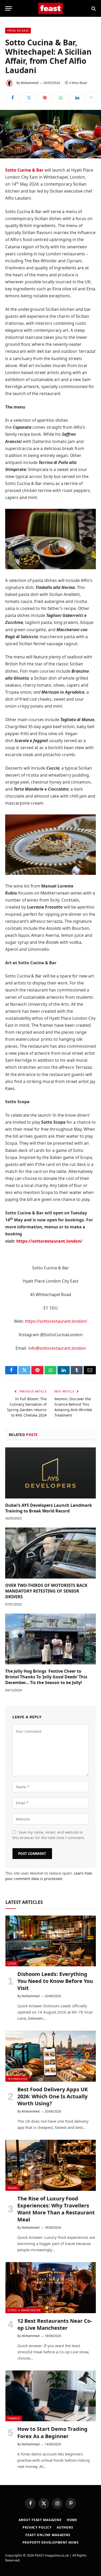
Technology (17, 2079)
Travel (13, 2188)
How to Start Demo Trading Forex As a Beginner (52, 2432)
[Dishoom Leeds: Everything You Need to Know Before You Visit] (51, 1941)
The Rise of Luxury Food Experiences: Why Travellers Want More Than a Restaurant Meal (56, 2209)
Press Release (18, 30)
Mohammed (30, 83)
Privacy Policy (37, 2527)
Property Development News (51, 2542)
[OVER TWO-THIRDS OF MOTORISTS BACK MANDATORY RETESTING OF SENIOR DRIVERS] (51, 1553)
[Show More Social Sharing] (91, 97)
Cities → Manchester (24, 2310)
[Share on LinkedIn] (77, 97)
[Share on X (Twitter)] (29, 97)
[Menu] (9, 8)
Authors (65, 2527)
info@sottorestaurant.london (57, 1348)
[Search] (93, 8)
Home (72, 2520)
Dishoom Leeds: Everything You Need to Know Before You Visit (55, 1981)
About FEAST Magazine (40, 2520)
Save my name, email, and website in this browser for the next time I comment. (49, 1835)
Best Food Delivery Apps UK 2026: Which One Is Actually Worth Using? (53, 2096)
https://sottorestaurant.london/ (56, 1321)
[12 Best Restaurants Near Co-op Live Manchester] (51, 2288)
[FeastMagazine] (51, 8)
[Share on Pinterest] (45, 97)
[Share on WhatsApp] (61, 97)
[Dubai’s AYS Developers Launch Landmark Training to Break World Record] (51, 1473)
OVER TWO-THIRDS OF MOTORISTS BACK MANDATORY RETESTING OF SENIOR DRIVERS (46, 1591)
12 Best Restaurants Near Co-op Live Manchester (55, 2324)
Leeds (12, 1963)
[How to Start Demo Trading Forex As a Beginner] (51, 2396)
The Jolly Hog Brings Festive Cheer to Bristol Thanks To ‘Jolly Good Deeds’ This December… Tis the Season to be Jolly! (46, 1677)
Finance (14, 2418)
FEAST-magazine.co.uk (52, 2555)
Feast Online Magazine (48, 2535)
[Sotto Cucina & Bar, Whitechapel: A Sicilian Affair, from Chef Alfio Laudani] (51, 134)
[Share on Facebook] (13, 97)
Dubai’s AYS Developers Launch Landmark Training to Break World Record (49, 1508)
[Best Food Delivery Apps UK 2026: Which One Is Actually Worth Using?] (51, 2056)
